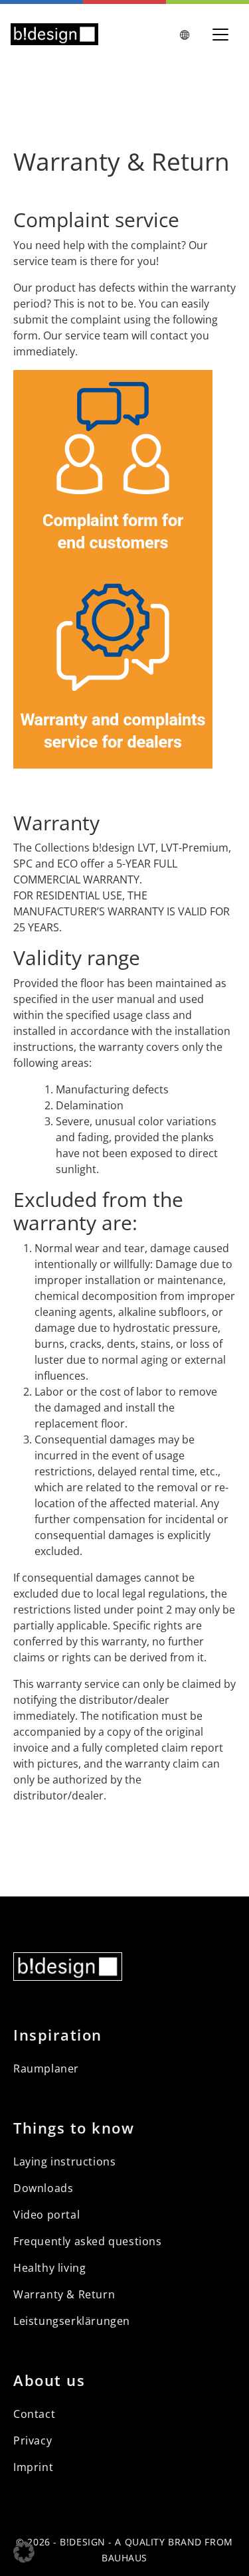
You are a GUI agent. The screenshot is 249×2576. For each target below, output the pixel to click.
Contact (34, 2414)
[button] (24, 2552)
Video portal (46, 2215)
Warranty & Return (64, 2294)
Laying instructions (64, 2162)
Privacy (33, 2440)
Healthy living (49, 2268)
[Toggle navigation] (220, 35)
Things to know (74, 2128)
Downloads (43, 2188)
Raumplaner (46, 2069)
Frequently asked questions (88, 2241)
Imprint (33, 2467)
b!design (82, 2542)
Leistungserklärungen (72, 2321)
